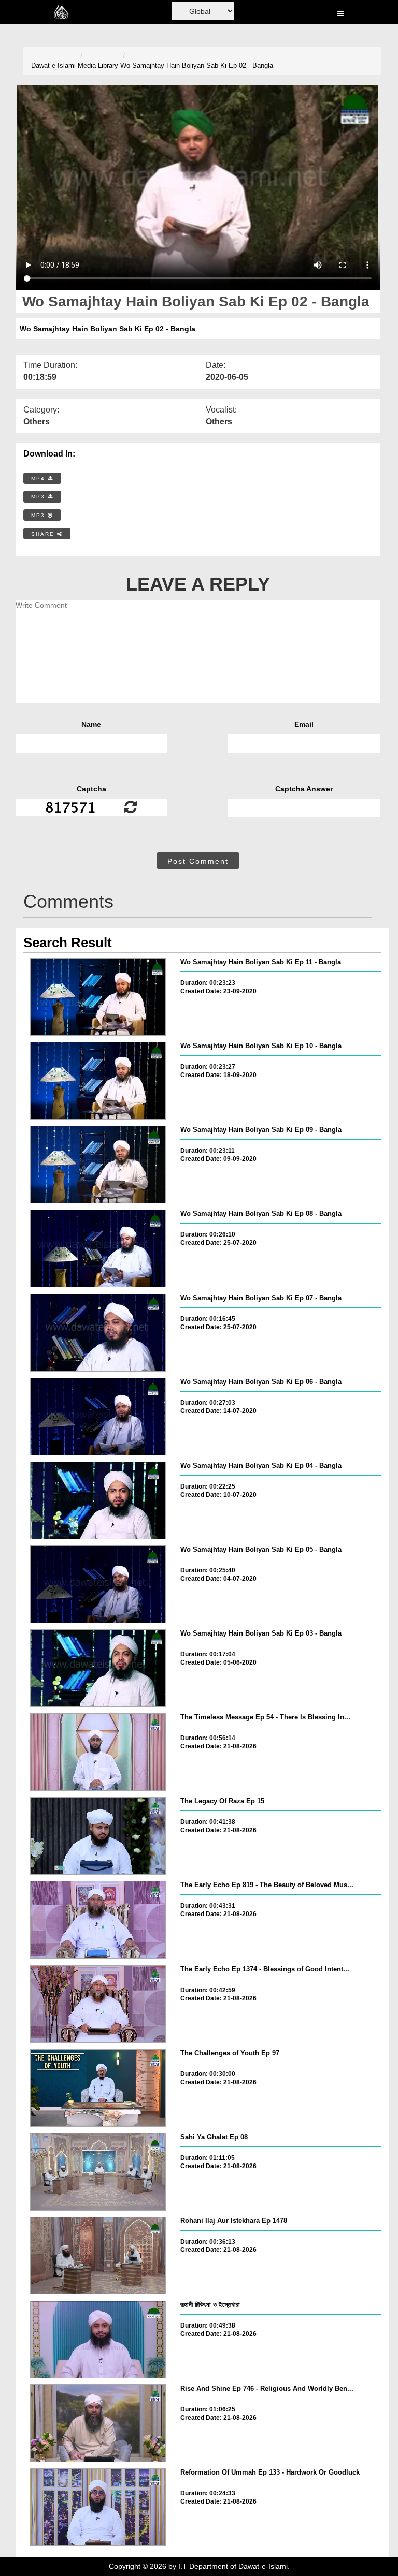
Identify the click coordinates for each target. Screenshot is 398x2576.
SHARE (44, 534)
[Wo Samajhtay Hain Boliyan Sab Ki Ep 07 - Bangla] (98, 1333)
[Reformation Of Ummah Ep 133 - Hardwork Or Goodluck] (98, 2507)
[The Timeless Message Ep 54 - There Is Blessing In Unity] (98, 1752)
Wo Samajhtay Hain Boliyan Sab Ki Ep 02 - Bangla (197, 65)
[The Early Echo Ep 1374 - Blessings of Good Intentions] (98, 2004)
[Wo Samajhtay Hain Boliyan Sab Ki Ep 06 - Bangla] (98, 1417)
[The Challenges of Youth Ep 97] (98, 2088)
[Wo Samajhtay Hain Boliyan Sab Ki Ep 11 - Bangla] (98, 997)
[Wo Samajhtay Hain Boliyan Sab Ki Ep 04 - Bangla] (98, 1500)
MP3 (39, 497)
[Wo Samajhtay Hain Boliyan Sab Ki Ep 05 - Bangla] (98, 1584)
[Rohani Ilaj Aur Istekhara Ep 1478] (98, 2256)
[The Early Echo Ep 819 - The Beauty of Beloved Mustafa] (98, 1920)
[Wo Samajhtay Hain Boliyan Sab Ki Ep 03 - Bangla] (98, 1668)
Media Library (98, 65)
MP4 (39, 479)
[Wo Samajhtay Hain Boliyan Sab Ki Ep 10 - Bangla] (98, 1081)
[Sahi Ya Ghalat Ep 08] (98, 2172)
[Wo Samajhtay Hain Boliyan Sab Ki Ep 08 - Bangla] (98, 1248)
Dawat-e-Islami (53, 65)
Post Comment (198, 861)
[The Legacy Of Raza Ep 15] (98, 1836)
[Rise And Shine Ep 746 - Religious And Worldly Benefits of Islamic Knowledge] (98, 2423)
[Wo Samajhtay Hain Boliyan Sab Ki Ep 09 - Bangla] (98, 1165)
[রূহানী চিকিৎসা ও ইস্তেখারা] (98, 2339)
